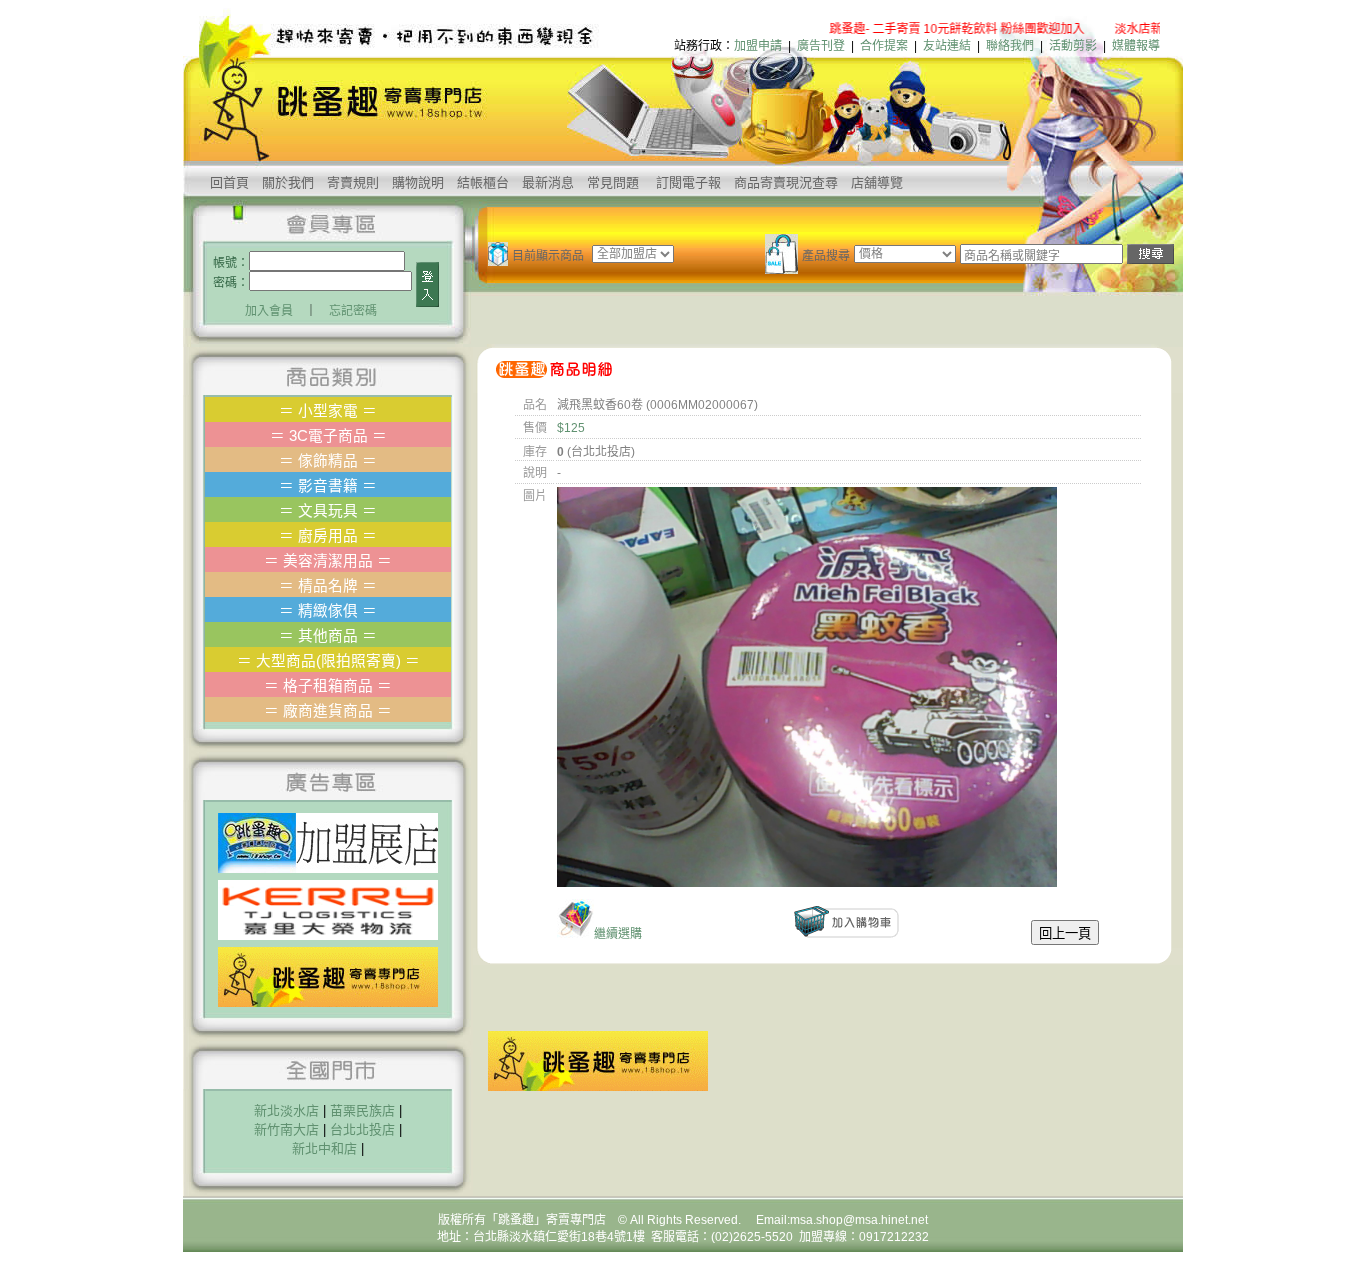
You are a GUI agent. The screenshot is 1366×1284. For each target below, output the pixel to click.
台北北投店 (362, 1129)
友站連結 (947, 46)
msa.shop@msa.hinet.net (859, 1220)
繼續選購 (618, 934)
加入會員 (269, 311)
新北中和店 (324, 1148)
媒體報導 (1136, 46)
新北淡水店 (286, 1110)
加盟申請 (758, 46)
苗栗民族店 (362, 1110)
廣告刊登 (821, 46)
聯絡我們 (1010, 46)
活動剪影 (1073, 46)
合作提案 (884, 46)
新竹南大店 (286, 1129)
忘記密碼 (353, 311)
